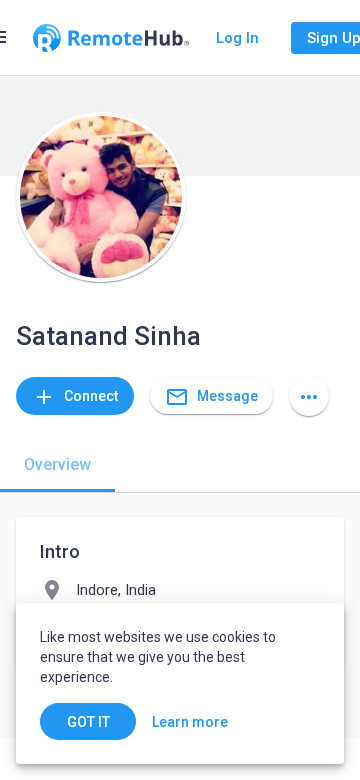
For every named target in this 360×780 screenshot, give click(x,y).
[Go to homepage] (111, 38)
